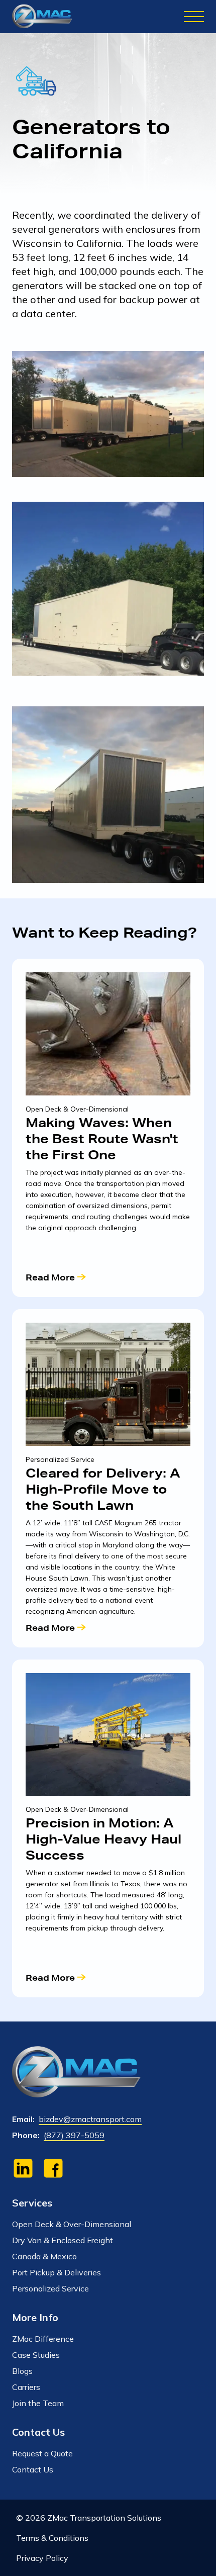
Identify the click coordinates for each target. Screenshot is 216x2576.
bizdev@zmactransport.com (90, 2119)
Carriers (26, 2387)
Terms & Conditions (52, 2538)
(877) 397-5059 (74, 2135)
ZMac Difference (43, 2339)
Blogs (22, 2371)
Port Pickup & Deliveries (57, 2272)
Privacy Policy (42, 2558)
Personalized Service (50, 2288)
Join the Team (38, 2403)
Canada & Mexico (44, 2256)
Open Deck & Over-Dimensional (72, 2224)
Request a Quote (42, 2453)
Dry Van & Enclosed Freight (63, 2240)
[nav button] (194, 17)
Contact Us (33, 2469)
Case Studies (36, 2355)
